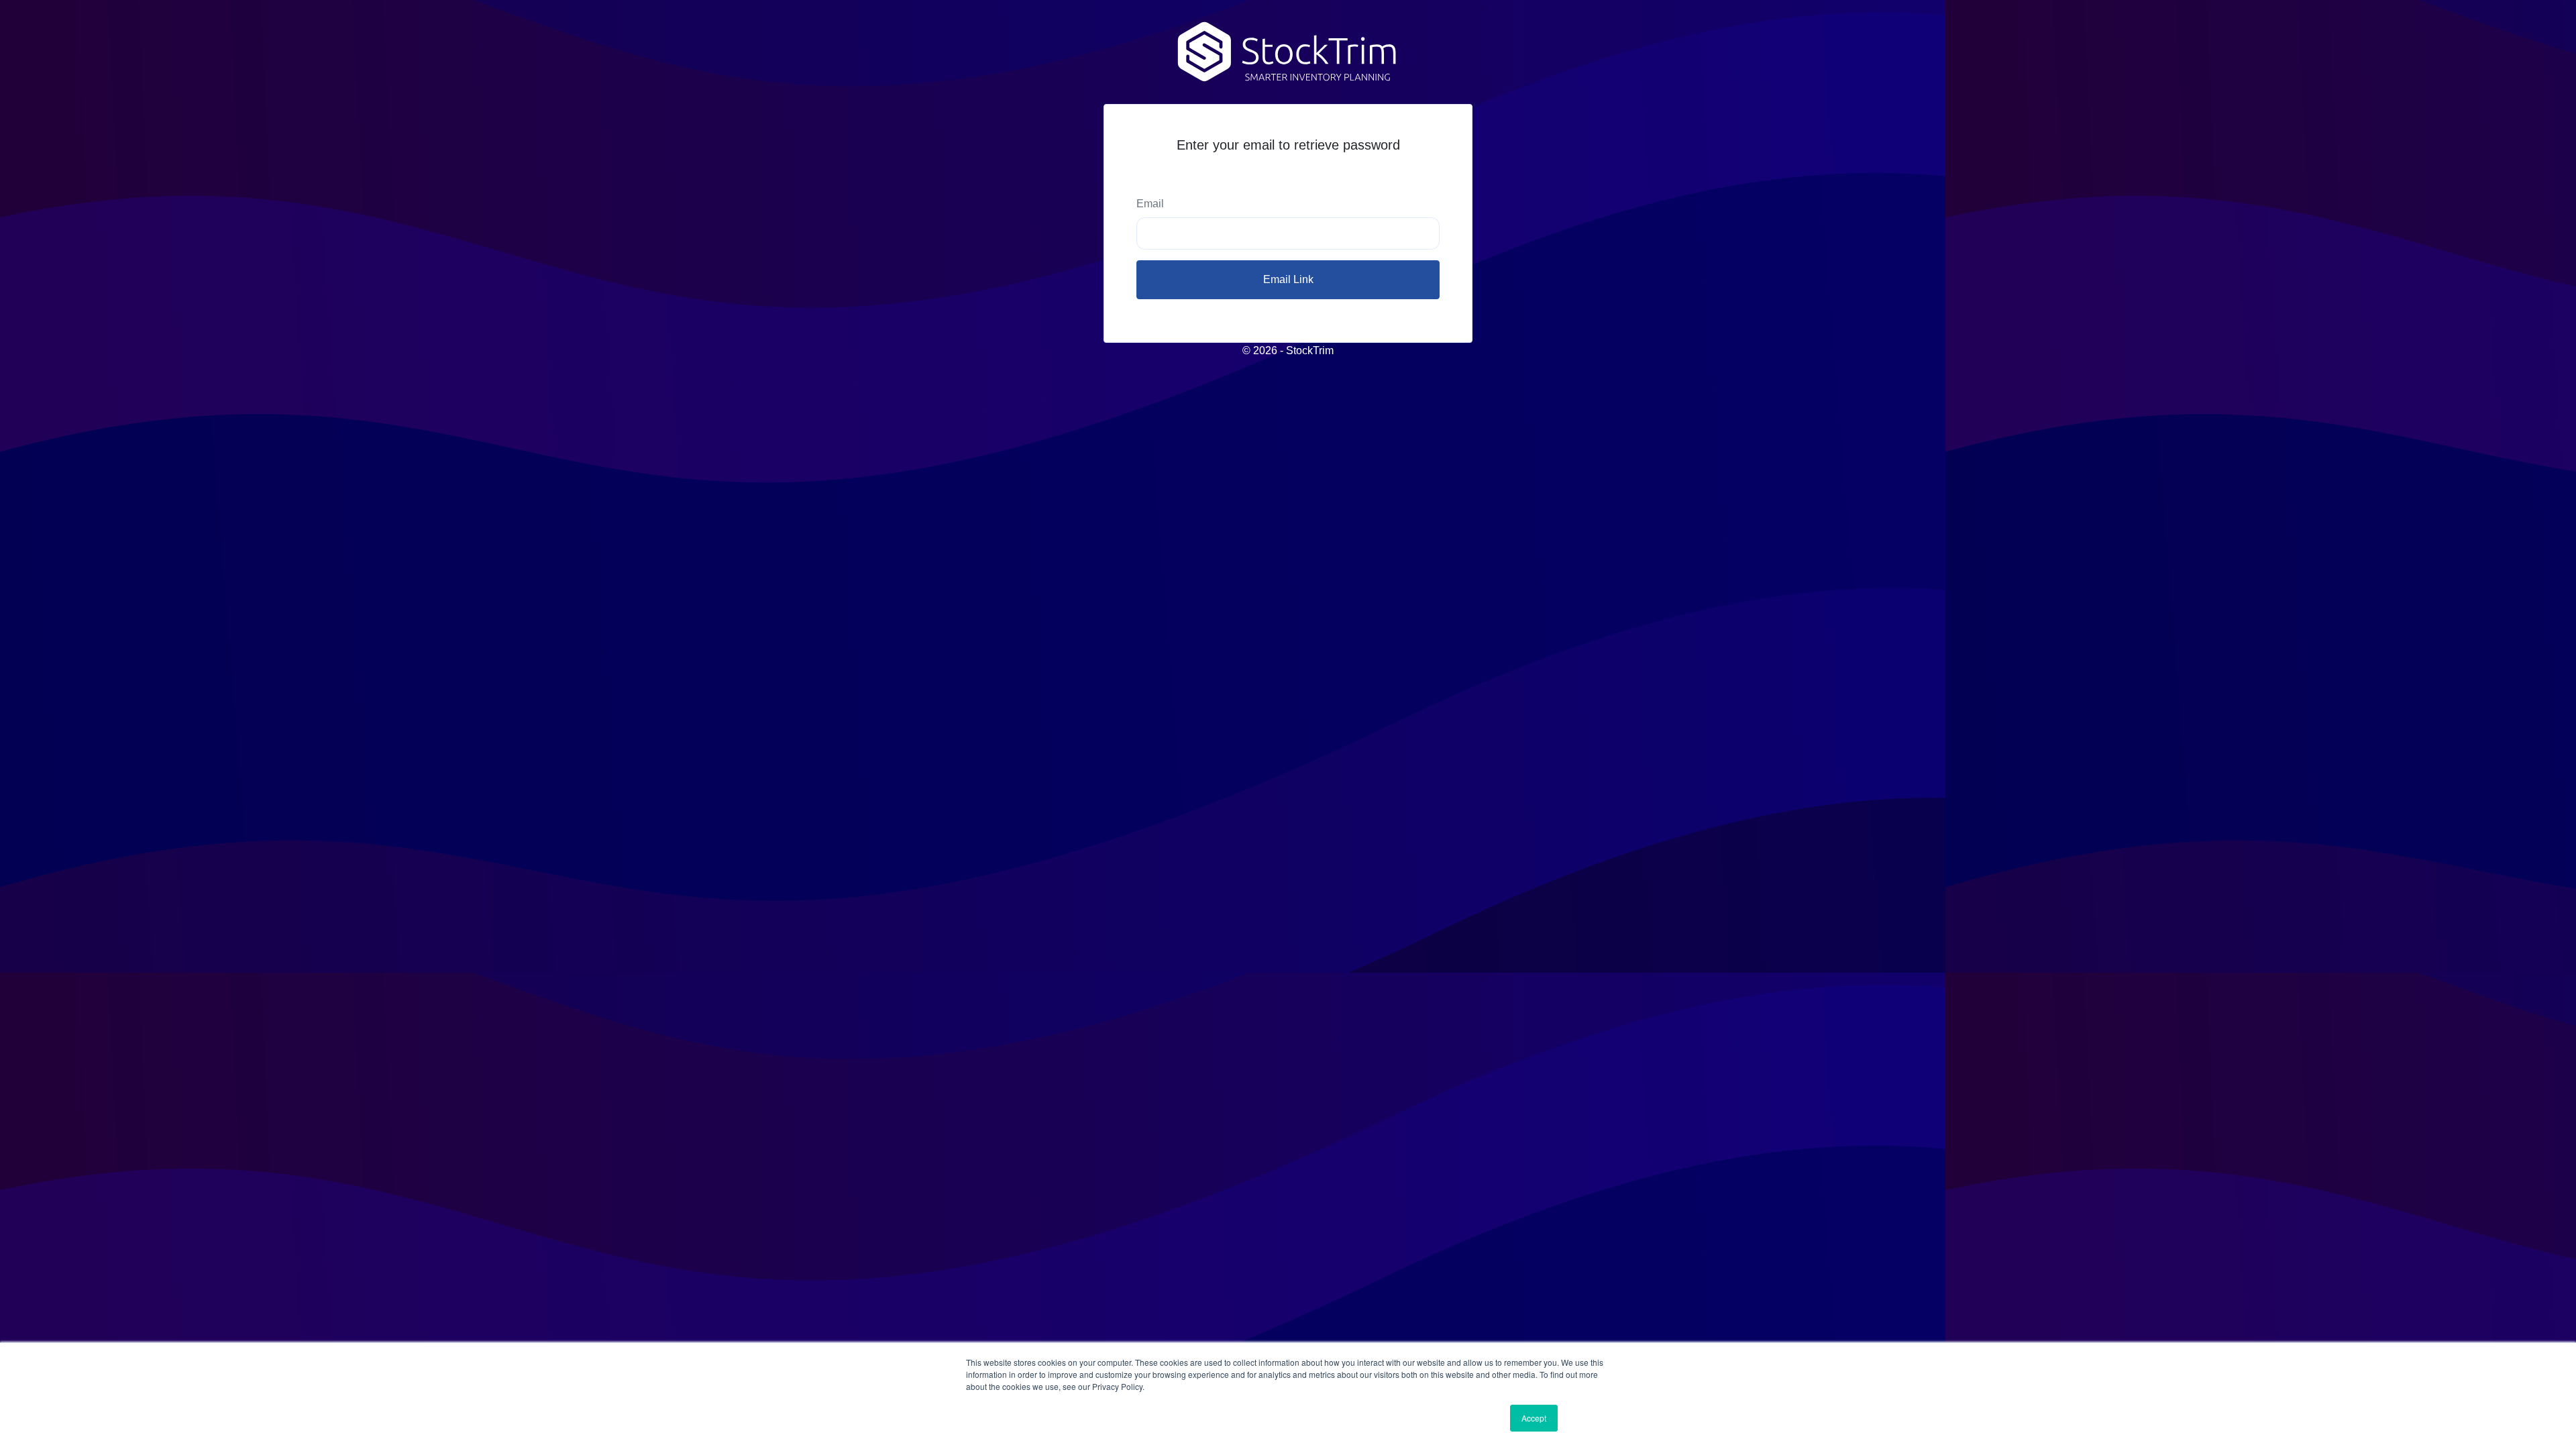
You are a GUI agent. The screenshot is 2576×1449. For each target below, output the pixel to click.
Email (1150, 204)
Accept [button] (1534, 1418)
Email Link (1288, 279)
